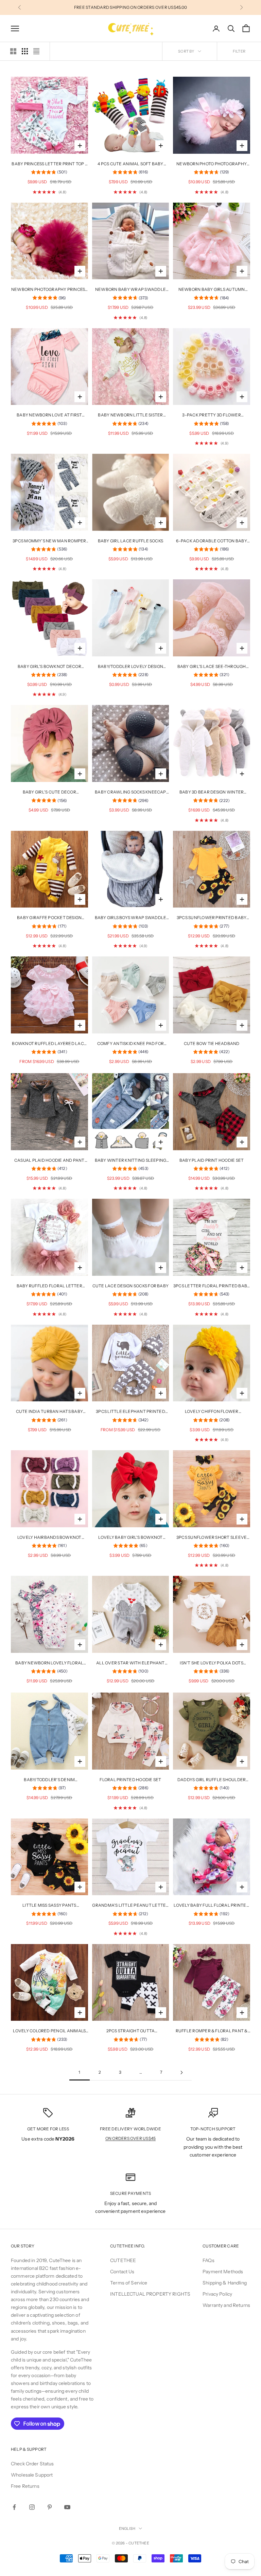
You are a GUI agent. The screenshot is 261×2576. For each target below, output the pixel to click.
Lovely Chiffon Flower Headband (212, 1412)
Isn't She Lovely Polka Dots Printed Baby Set (211, 1663)
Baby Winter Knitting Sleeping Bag (131, 1161)
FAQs (208, 2260)
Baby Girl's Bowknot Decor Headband (49, 667)
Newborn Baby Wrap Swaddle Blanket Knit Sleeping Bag (130, 290)
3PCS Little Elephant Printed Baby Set (130, 1412)
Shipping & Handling (225, 2283)
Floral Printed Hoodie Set (130, 1780)
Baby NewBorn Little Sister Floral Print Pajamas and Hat (130, 415)
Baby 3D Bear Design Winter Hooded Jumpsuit (212, 792)
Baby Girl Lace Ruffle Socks (130, 541)
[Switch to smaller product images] (25, 51)
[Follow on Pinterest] (50, 2507)
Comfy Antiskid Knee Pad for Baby (130, 1044)
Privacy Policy (217, 2294)
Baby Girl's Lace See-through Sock (212, 667)
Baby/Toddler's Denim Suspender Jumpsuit (49, 1780)
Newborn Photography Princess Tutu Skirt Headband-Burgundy (49, 290)
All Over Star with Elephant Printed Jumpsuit (130, 1663)
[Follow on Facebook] (14, 2507)
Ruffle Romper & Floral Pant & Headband (212, 2031)
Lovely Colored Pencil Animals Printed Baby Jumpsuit (49, 2031)
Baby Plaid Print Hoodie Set (212, 1160)
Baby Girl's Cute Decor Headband (49, 792)
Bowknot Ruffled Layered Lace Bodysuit (49, 1044)
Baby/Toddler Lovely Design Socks (130, 667)
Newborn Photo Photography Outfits (212, 164)
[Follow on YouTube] (67, 2507)
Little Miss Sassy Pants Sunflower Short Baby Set (49, 1906)
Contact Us (122, 2272)
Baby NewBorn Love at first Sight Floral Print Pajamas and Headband (49, 415)
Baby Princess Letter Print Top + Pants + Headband (49, 164)
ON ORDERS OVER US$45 (131, 2138)
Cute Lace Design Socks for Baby (130, 1286)
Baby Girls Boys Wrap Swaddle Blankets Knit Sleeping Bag (131, 918)
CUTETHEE (123, 2260)
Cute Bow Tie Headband (212, 1043)
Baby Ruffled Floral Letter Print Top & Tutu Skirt (49, 1286)
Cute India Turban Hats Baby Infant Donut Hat (49, 1412)
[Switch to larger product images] (13, 51)
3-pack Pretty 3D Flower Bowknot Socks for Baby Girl (211, 415)
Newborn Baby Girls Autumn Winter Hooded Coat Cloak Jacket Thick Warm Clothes (212, 290)
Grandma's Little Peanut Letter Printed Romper (130, 1906)
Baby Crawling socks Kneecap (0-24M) (130, 792)
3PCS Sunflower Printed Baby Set (212, 918)
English (127, 2528)
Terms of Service (129, 2283)
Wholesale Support (32, 2475)
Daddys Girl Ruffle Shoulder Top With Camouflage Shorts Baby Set (212, 1780)
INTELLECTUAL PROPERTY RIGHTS (150, 2294)
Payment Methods (223, 2272)
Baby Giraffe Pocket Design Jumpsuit (49, 918)
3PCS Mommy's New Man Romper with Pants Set (49, 541)
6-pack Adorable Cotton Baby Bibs (211, 541)
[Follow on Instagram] (32, 2507)
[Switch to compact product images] (36, 51)
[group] (49, 173)
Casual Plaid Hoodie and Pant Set (49, 1161)
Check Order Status (32, 2464)
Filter (239, 51)
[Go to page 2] (181, 2073)
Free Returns (25, 2486)
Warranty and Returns (226, 2305)
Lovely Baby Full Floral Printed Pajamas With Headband (211, 1906)
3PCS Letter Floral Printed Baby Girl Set (212, 1286)
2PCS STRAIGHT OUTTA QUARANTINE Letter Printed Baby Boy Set (130, 2031)
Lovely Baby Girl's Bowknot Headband (130, 1538)
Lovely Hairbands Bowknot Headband (49, 1538)
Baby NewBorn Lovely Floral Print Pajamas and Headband (49, 1663)
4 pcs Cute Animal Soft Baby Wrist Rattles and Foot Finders (130, 164)
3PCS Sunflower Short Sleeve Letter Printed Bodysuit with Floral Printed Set (212, 1538)
